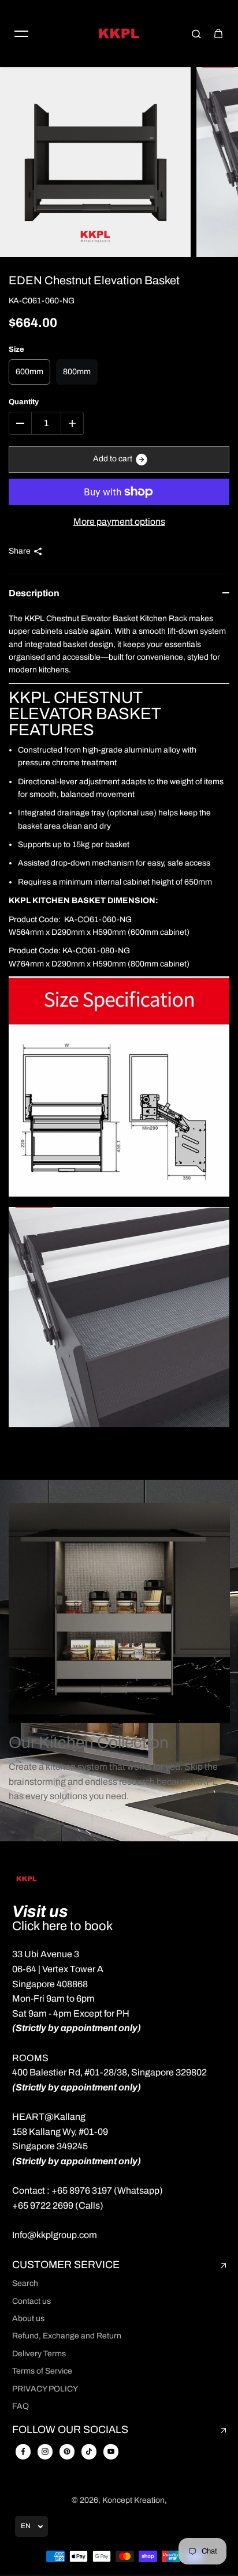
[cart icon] (218, 33)
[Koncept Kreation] (119, 33)
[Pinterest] (67, 2451)
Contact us (31, 2301)
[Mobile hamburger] (21, 33)
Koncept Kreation (133, 2500)
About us (28, 2319)
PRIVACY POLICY (45, 2389)
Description (34, 593)
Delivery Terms (39, 2354)
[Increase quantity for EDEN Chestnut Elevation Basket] (72, 423)
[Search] (196, 33)
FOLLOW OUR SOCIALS (70, 2430)
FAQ (21, 2406)
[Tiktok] (89, 2451)
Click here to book (62, 1926)
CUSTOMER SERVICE (66, 2265)
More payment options (119, 522)
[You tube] (111, 2451)
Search (25, 2283)
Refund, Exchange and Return (67, 2336)
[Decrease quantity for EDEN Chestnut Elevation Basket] (20, 423)
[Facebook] (23, 2451)
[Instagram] (45, 2451)
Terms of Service (42, 2371)
